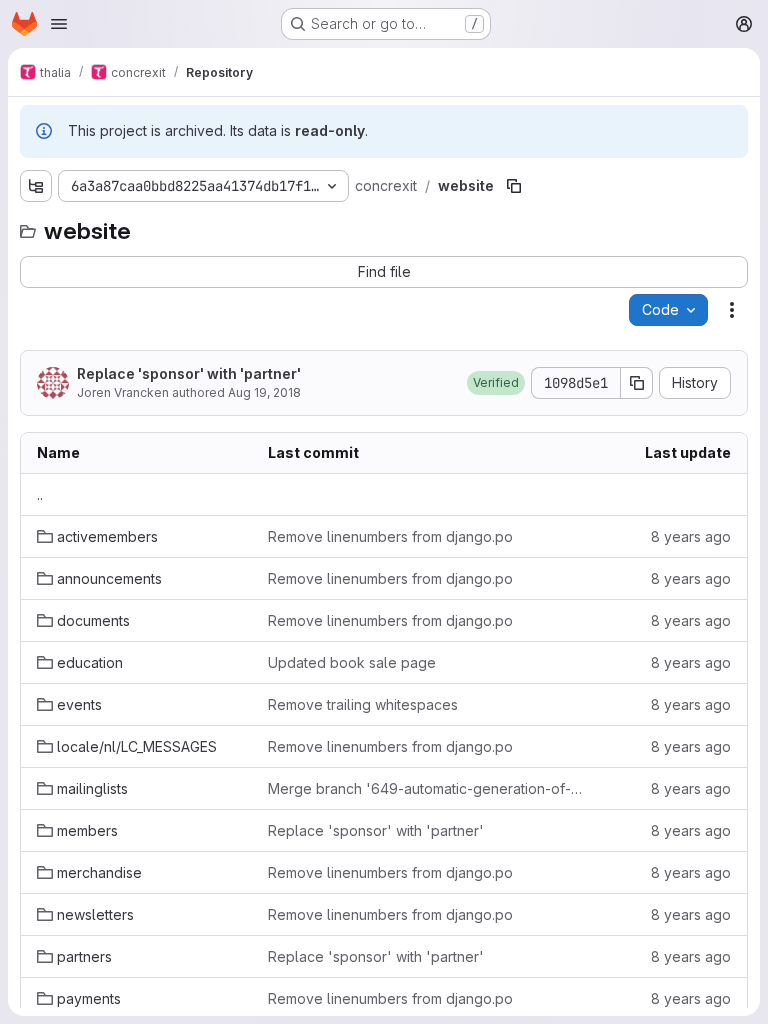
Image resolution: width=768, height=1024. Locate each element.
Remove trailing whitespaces (363, 704)
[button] (496, 383)
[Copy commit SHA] (637, 383)
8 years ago (691, 536)
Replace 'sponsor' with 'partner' (189, 373)
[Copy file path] (514, 186)
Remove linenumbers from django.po (390, 536)
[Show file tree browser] (36, 186)
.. (40, 494)
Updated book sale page (352, 662)
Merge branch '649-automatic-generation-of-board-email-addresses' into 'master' (426, 788)
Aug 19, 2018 (264, 392)
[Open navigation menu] (59, 24)
